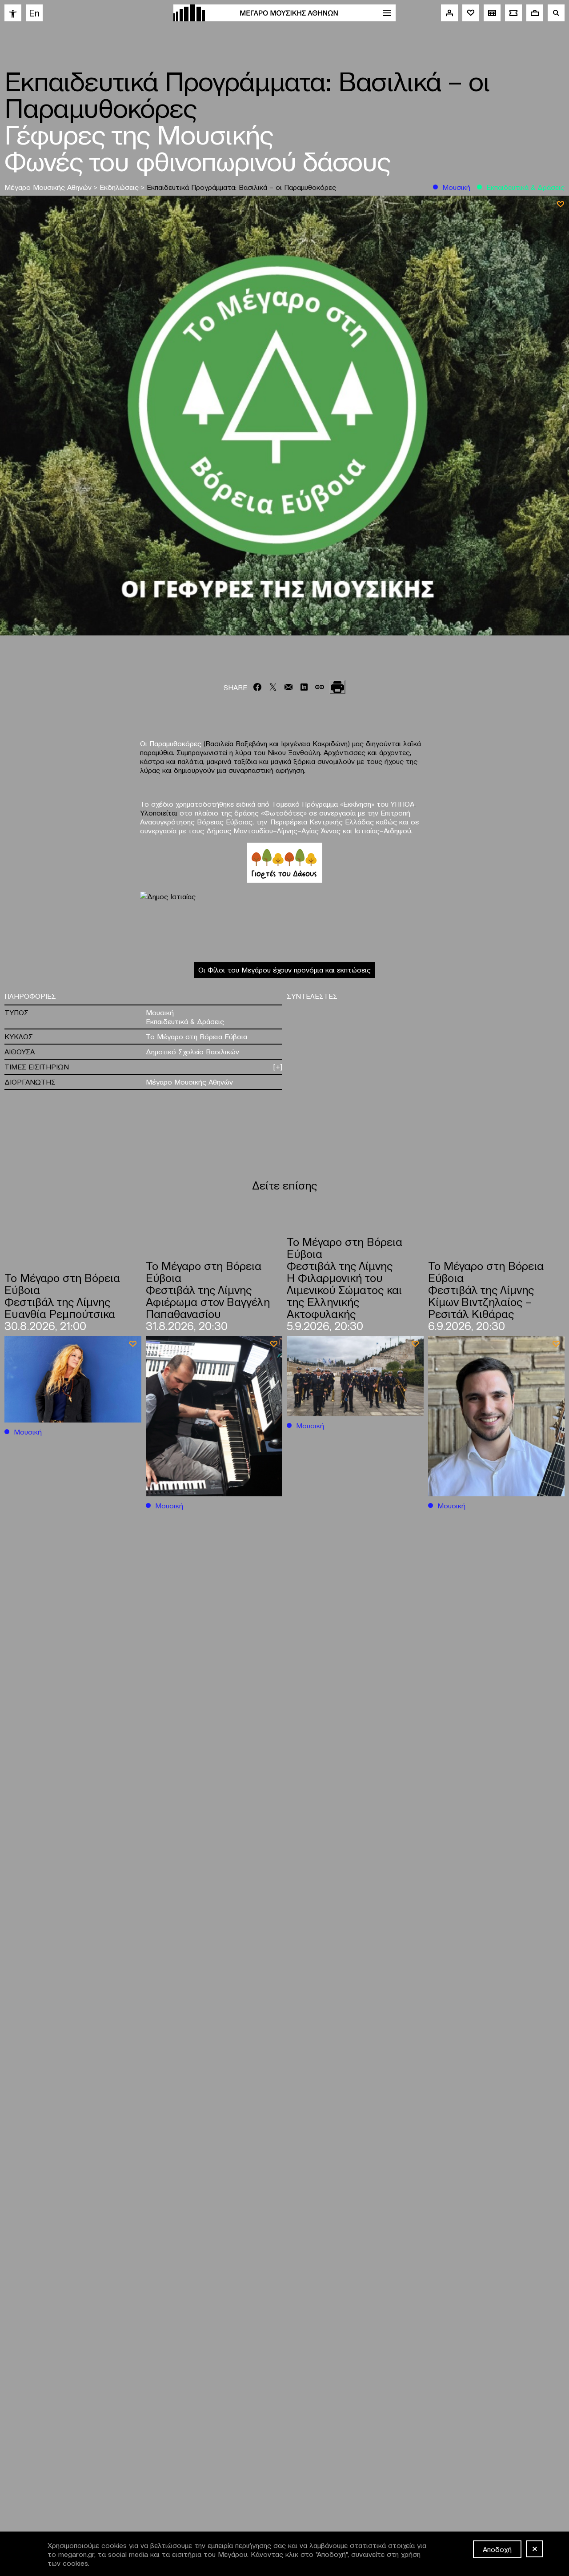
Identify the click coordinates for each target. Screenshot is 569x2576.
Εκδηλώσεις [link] (120, 187)
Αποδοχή (497, 2549)
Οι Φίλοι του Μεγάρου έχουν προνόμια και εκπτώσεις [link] (284, 969)
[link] (13, 13)
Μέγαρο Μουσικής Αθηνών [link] (49, 187)
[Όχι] (534, 2549)
